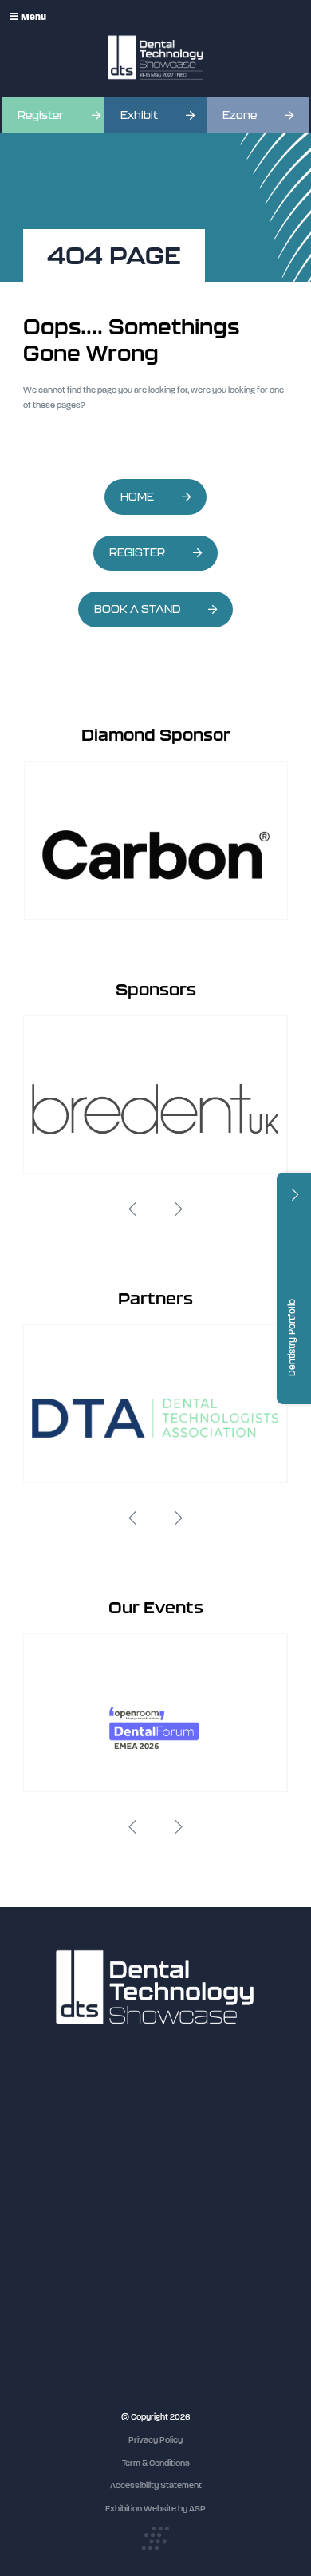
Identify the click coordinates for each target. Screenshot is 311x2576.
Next (179, 1209)
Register (41, 115)
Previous (132, 1209)
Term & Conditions (156, 2463)
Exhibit (139, 115)
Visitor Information (59, 2133)
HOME (137, 497)
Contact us (44, 2222)
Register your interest (65, 2162)
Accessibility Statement (156, 2485)
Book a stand (48, 2177)
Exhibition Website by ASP (155, 2509)
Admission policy (55, 2192)
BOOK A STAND (137, 609)
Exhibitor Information (63, 2147)
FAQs (33, 2207)
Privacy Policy (155, 2440)
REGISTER (137, 553)
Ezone (240, 115)
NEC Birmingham (56, 2340)
